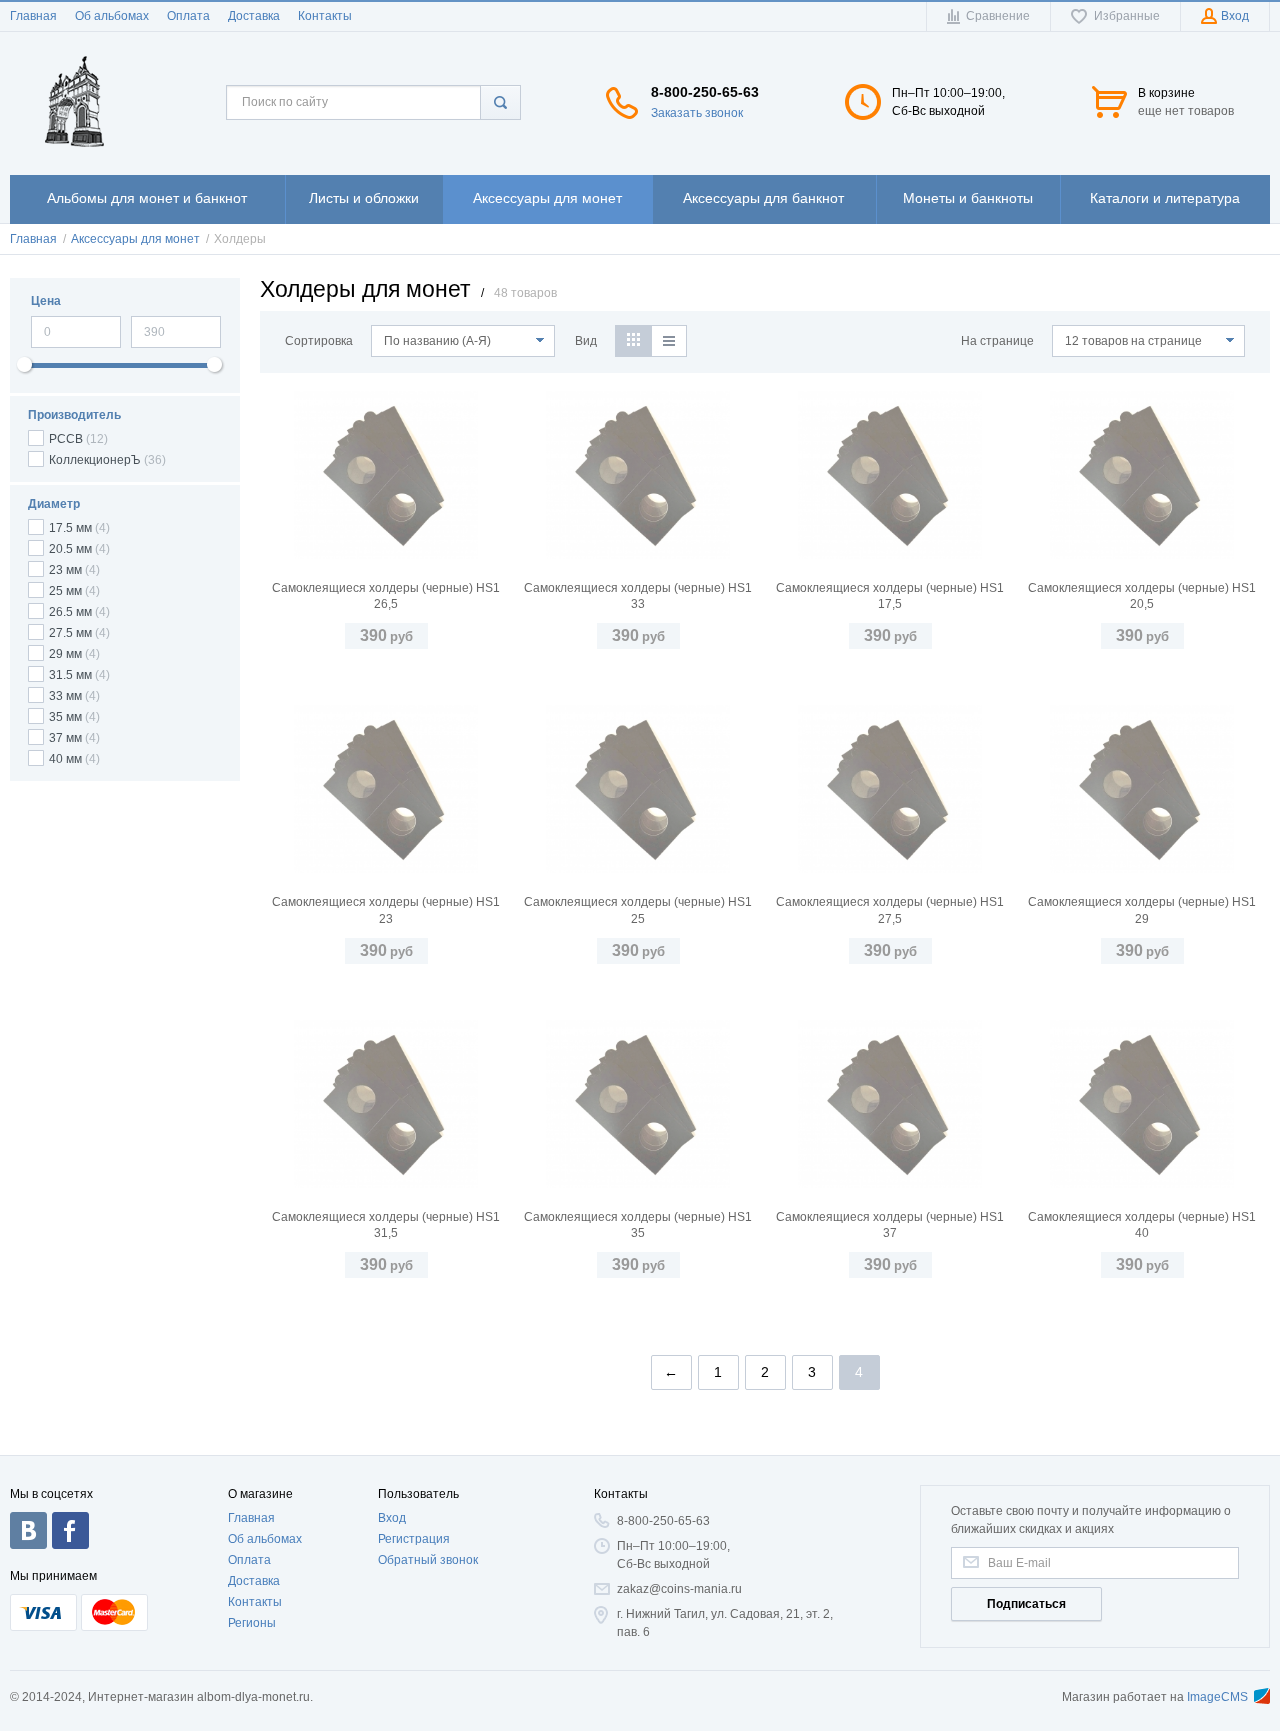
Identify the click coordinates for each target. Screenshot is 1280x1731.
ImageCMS (1217, 1697)
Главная (33, 16)
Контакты (325, 16)
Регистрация (414, 1539)
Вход (392, 1518)
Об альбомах (112, 16)
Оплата (188, 16)
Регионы (252, 1623)
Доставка (254, 16)
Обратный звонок (428, 1560)
